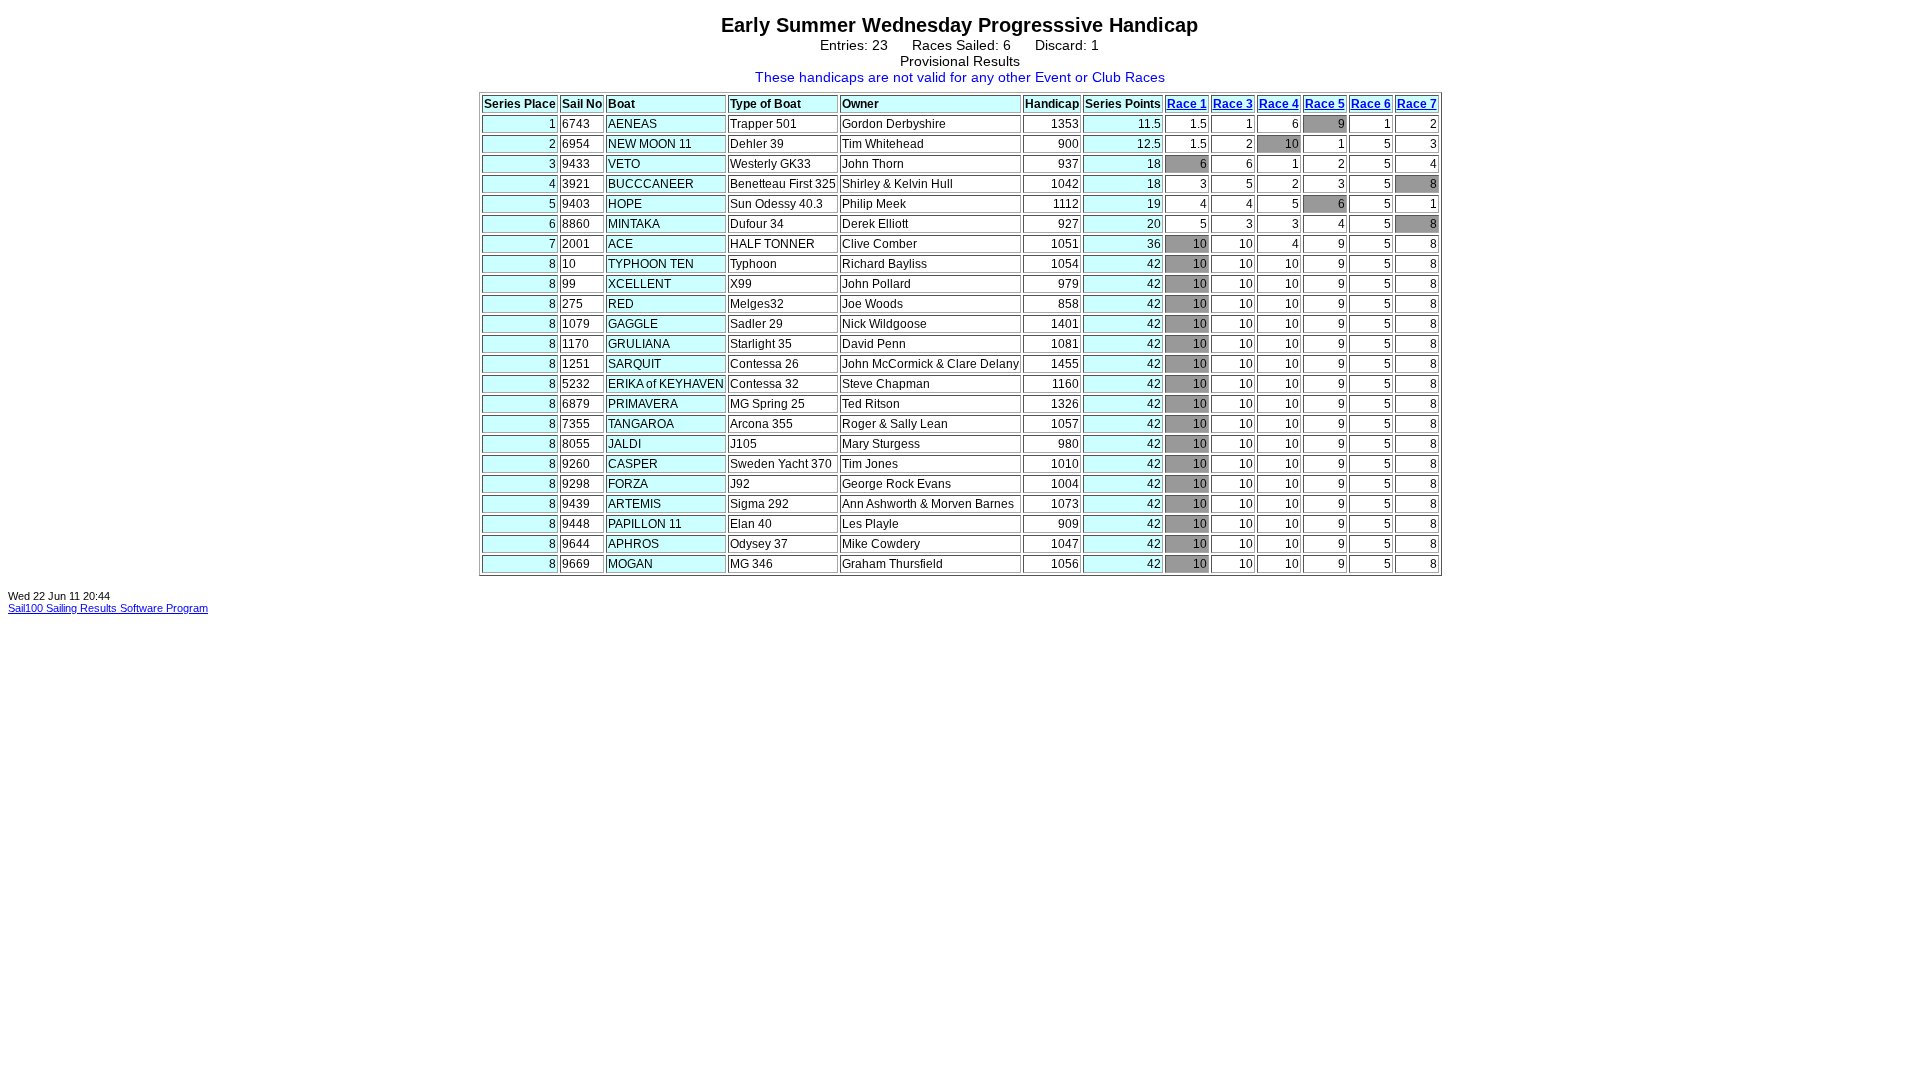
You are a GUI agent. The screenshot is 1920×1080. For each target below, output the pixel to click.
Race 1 (1187, 104)
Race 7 (1417, 104)
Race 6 (1371, 104)
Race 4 (1279, 104)
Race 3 (1233, 104)
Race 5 (1325, 104)
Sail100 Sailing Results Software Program (108, 608)
